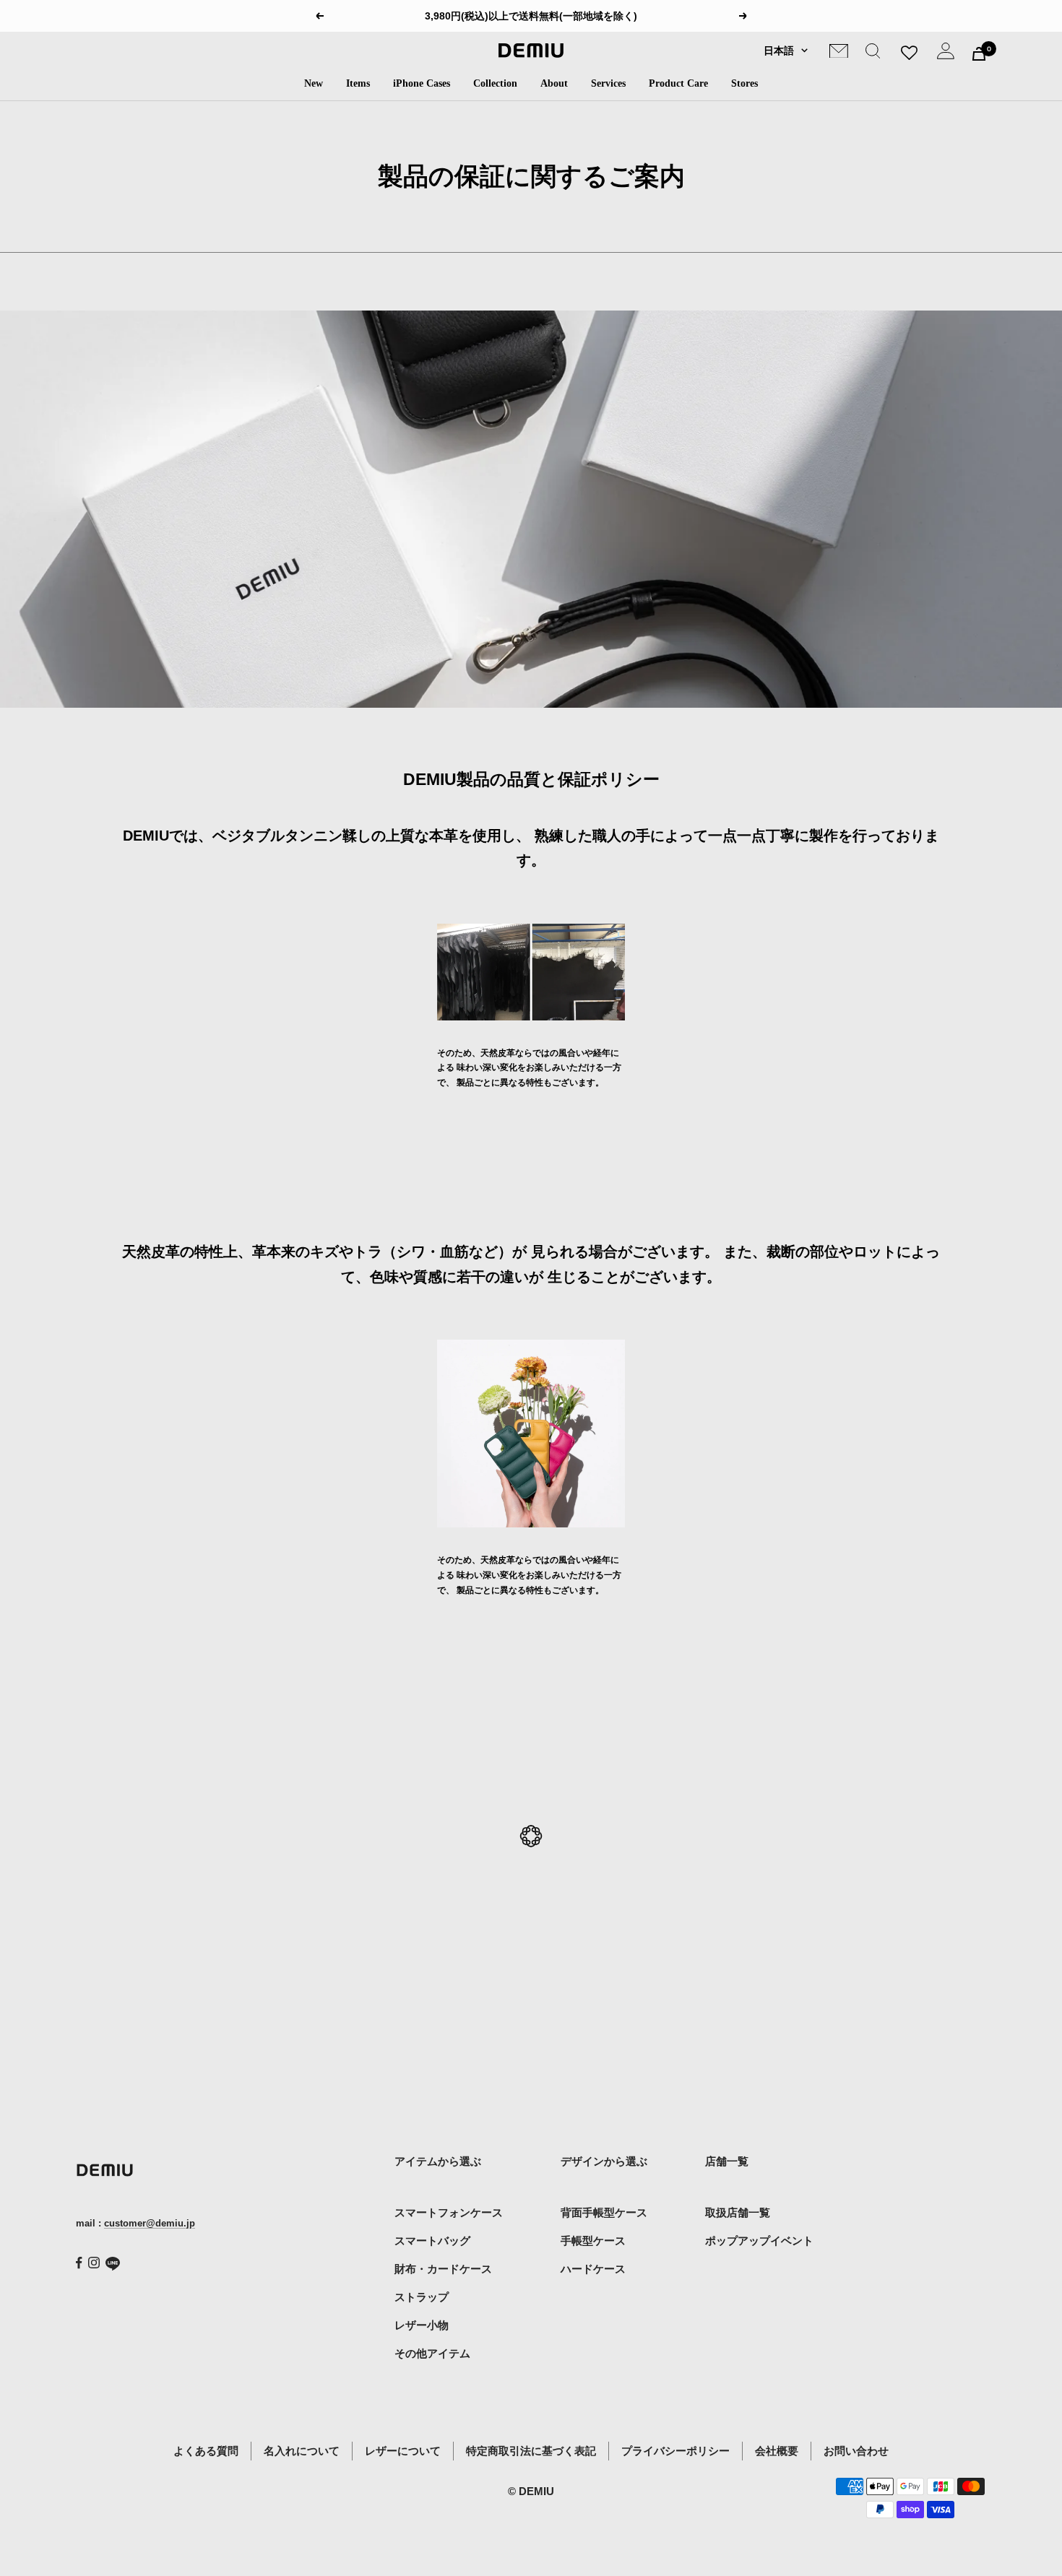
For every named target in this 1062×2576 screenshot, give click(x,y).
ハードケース (593, 2269)
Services (608, 83)
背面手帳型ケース (604, 2212)
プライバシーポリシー (675, 2451)
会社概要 (777, 2451)
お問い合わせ (856, 2451)
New (314, 83)
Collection (495, 83)
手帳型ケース (593, 2241)
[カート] (979, 54)
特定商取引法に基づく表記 (531, 2451)
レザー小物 (422, 2325)
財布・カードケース (443, 2269)
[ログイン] (946, 54)
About (554, 83)
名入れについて (302, 2451)
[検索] (873, 54)
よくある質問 (206, 2451)
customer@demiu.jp (150, 2223)
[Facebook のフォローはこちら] (79, 2263)
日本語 (779, 51)
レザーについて (403, 2451)
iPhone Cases (422, 83)
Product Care (678, 83)
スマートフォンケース (449, 2212)
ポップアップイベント (759, 2241)
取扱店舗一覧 (738, 2212)
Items (358, 83)
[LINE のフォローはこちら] (113, 2264)
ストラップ (422, 2297)
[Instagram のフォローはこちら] (94, 2263)
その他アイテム (432, 2353)
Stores (744, 83)
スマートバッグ (432, 2241)
